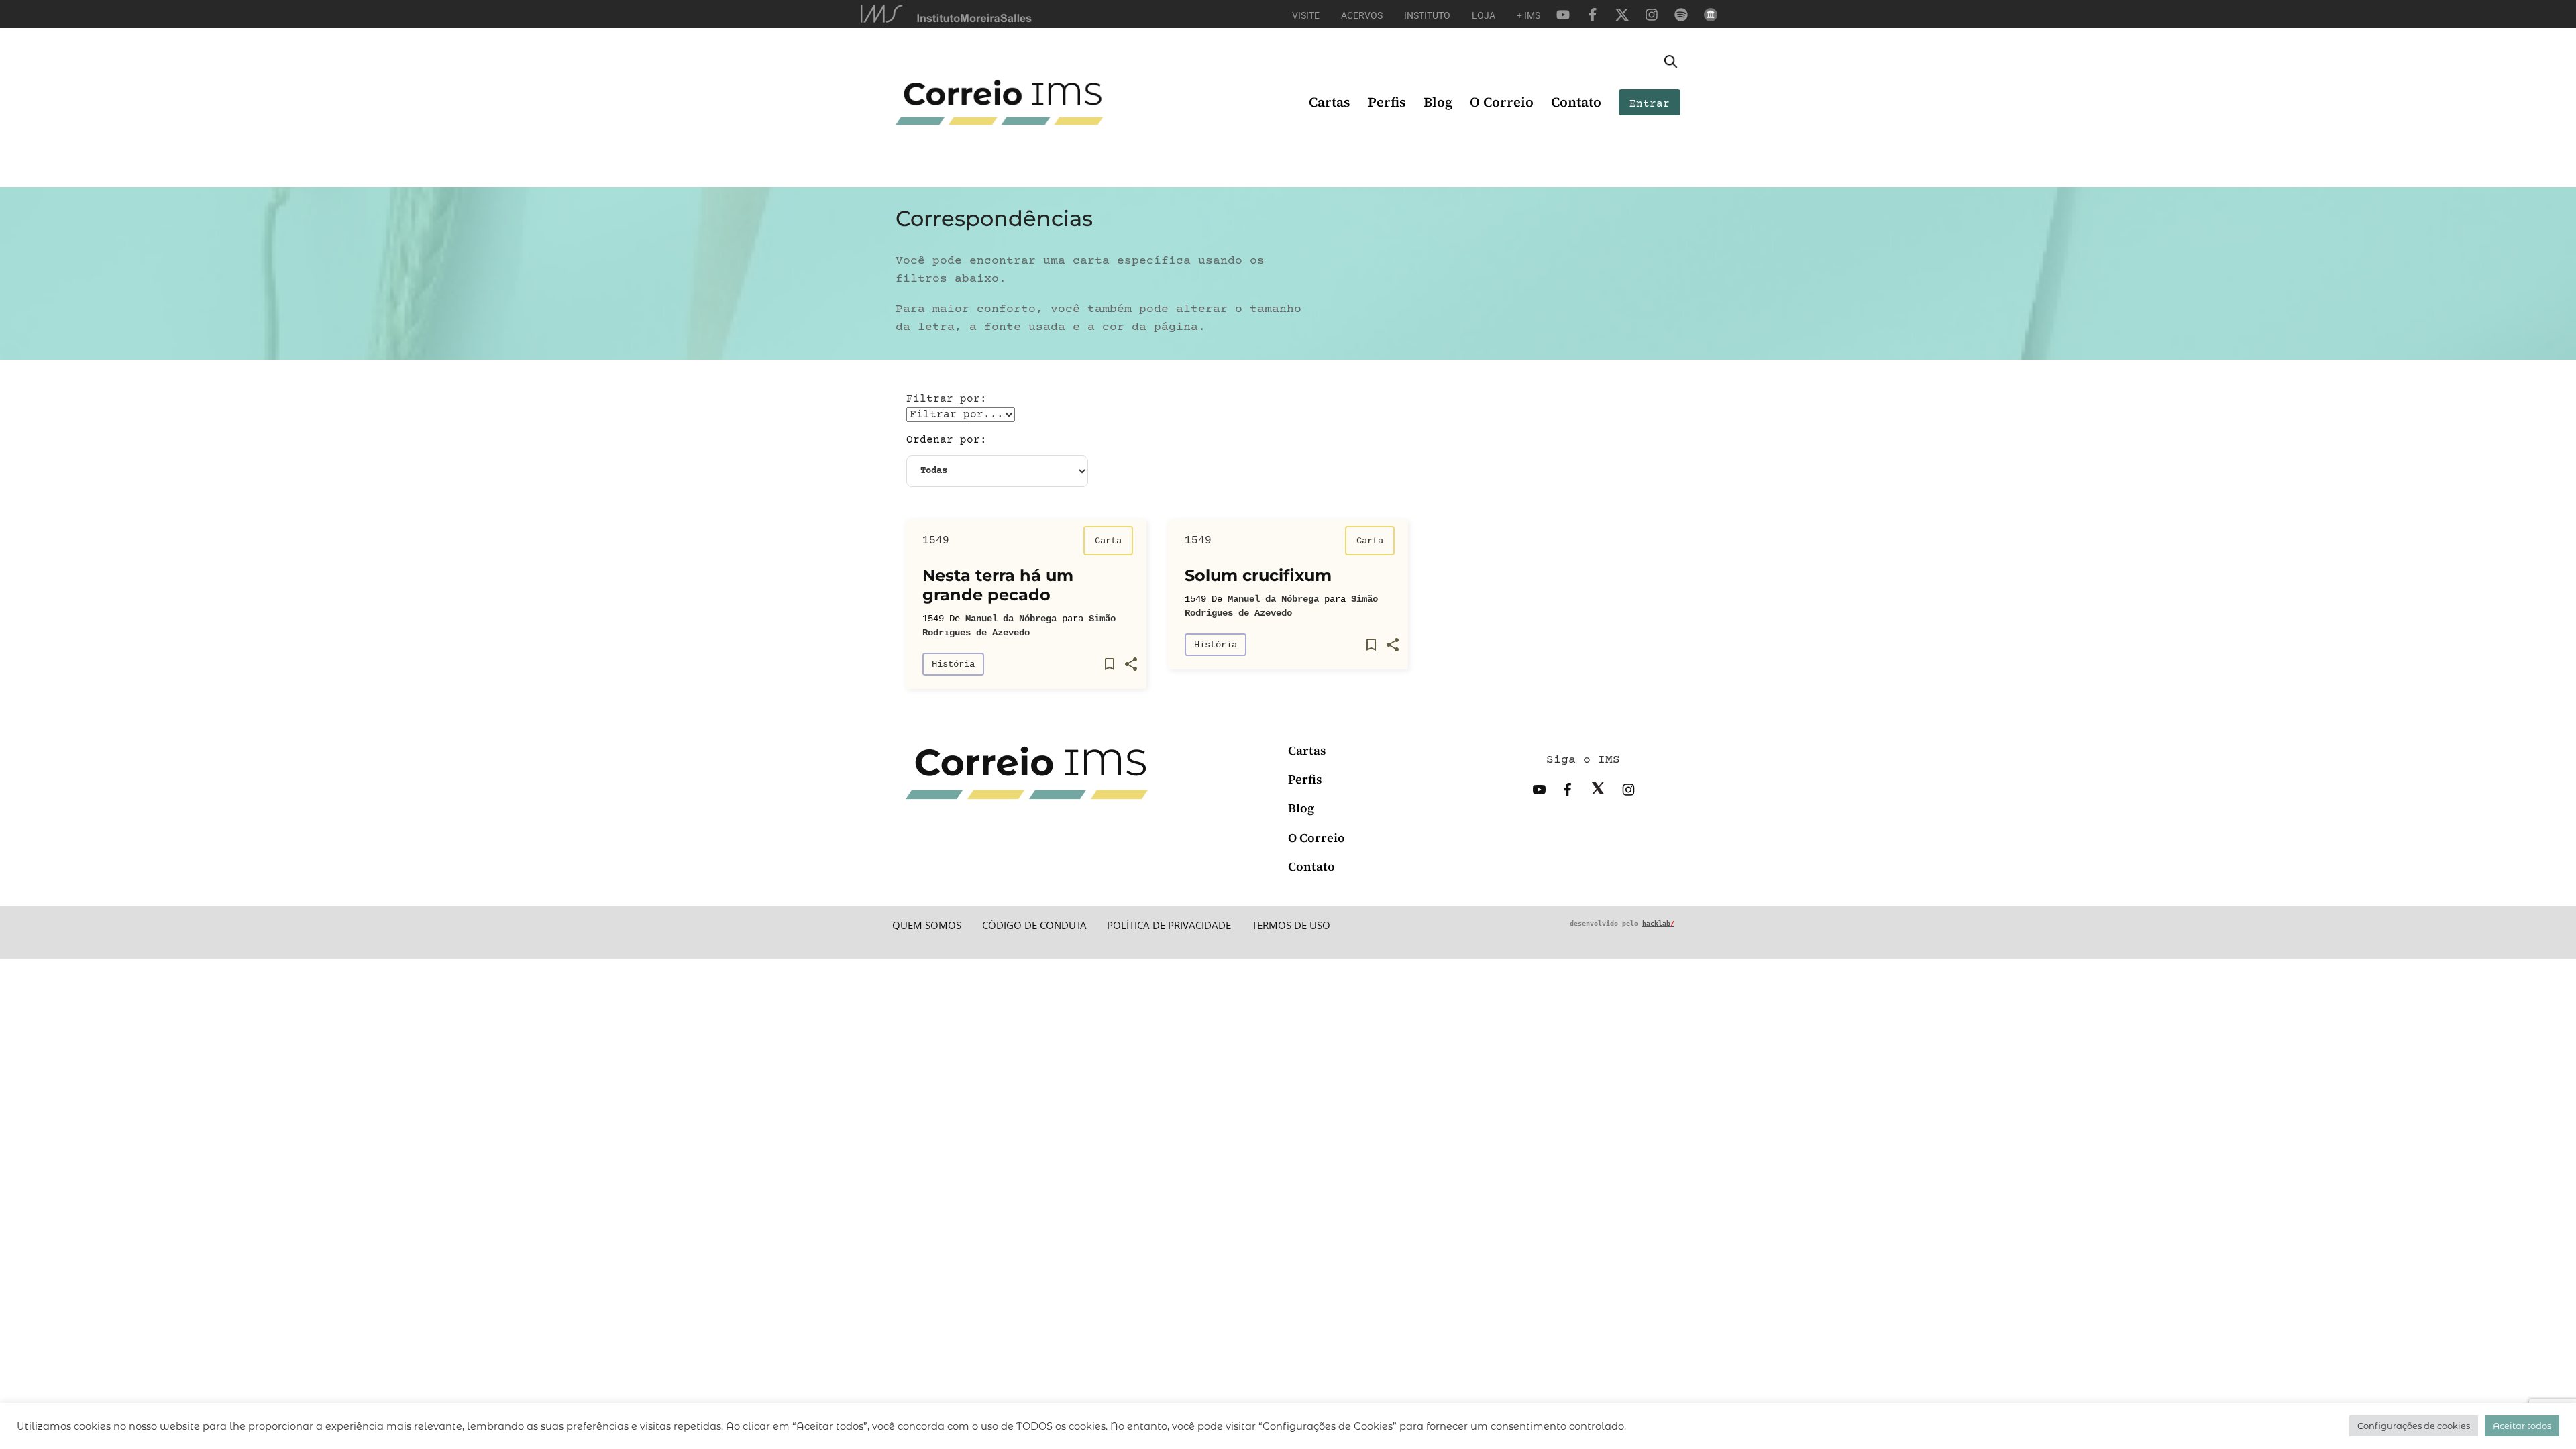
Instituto (1427, 15)
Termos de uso (1291, 925)
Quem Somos (927, 925)
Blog (1438, 102)
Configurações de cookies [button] (2414, 1426)
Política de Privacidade (1169, 925)
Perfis (1387, 102)
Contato (1576, 102)
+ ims (1528, 15)
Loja (1484, 15)
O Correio (1502, 102)
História (953, 664)
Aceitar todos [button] (2522, 1426)
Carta (1108, 541)
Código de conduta (1034, 925)
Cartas (1330, 102)
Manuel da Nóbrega (1011, 619)
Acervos (1362, 15)
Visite (1306, 15)
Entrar (1650, 104)
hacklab (1658, 923)
